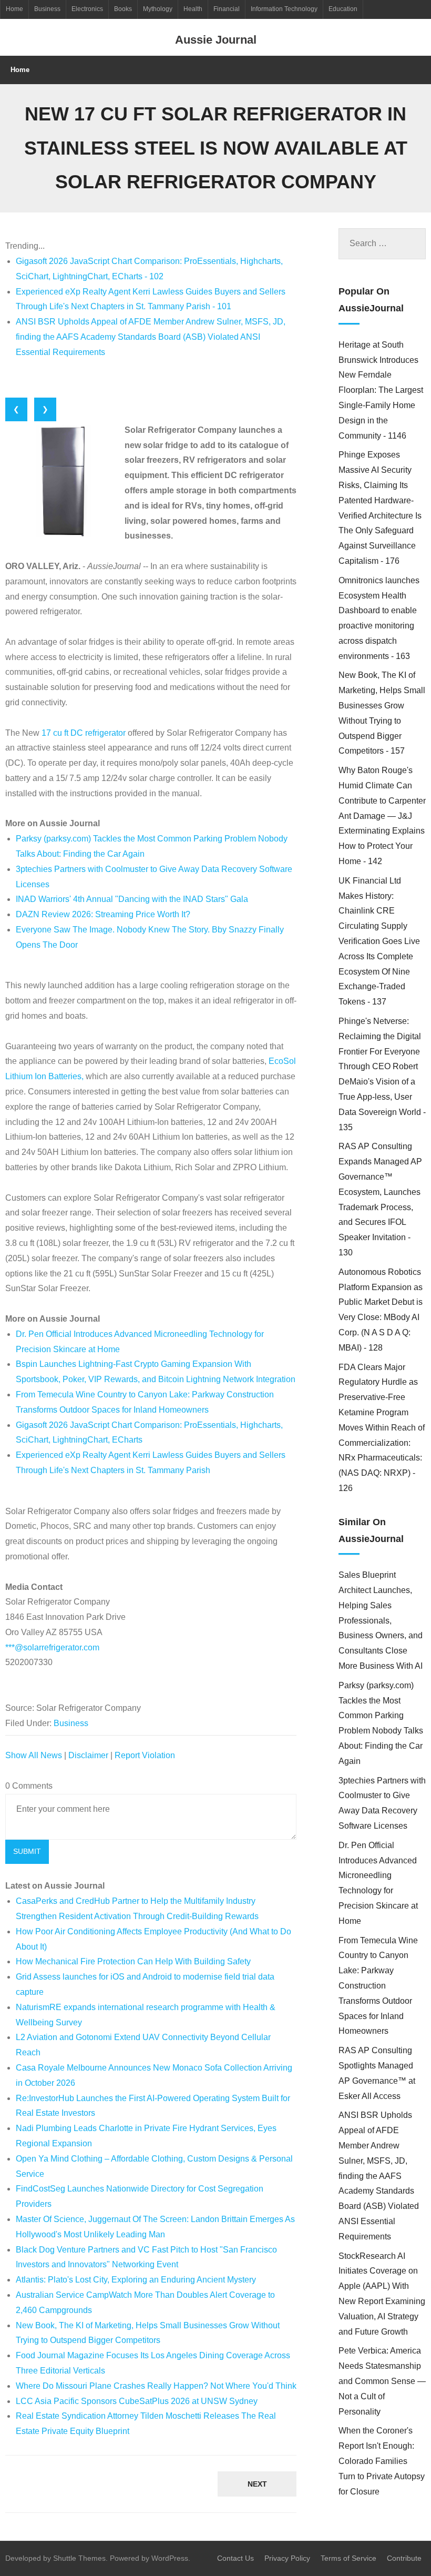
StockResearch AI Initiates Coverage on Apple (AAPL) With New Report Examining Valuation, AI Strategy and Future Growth (382, 2294)
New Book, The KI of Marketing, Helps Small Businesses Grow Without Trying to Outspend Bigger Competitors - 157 (382, 713)
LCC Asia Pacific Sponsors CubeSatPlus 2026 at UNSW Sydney (137, 2401)
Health (193, 9)
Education (343, 9)
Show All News (34, 1755)
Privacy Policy (287, 2558)
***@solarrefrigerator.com (52, 1647)
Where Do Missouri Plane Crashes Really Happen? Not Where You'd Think (156, 2386)
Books (123, 9)
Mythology (158, 9)
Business (47, 9)
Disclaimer (88, 1755)
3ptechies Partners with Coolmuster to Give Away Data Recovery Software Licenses (382, 1803)
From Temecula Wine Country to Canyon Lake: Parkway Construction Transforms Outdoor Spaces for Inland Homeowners (378, 1986)
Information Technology (284, 9)
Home (14, 9)
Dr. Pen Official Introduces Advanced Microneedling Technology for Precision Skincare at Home (378, 1883)
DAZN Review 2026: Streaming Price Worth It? (103, 914)
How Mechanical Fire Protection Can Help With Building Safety (133, 1961)
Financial (227, 9)
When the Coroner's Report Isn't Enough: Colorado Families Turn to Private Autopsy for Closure (382, 2461)
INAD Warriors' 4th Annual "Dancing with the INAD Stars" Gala (132, 899)
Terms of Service (348, 2558)
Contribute (404, 2558)
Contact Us (235, 2558)
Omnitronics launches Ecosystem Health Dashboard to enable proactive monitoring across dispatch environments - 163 (379, 618)
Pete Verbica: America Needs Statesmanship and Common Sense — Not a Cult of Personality (382, 2381)
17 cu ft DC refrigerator (84, 733)
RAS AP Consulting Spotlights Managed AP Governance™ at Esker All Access (377, 2073)
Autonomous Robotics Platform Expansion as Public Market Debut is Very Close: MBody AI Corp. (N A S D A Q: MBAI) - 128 (381, 1310)
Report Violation (145, 1755)
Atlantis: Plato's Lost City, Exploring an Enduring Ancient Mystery (136, 2280)
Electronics (87, 9)
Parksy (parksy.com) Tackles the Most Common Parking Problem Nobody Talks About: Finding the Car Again (381, 1723)
